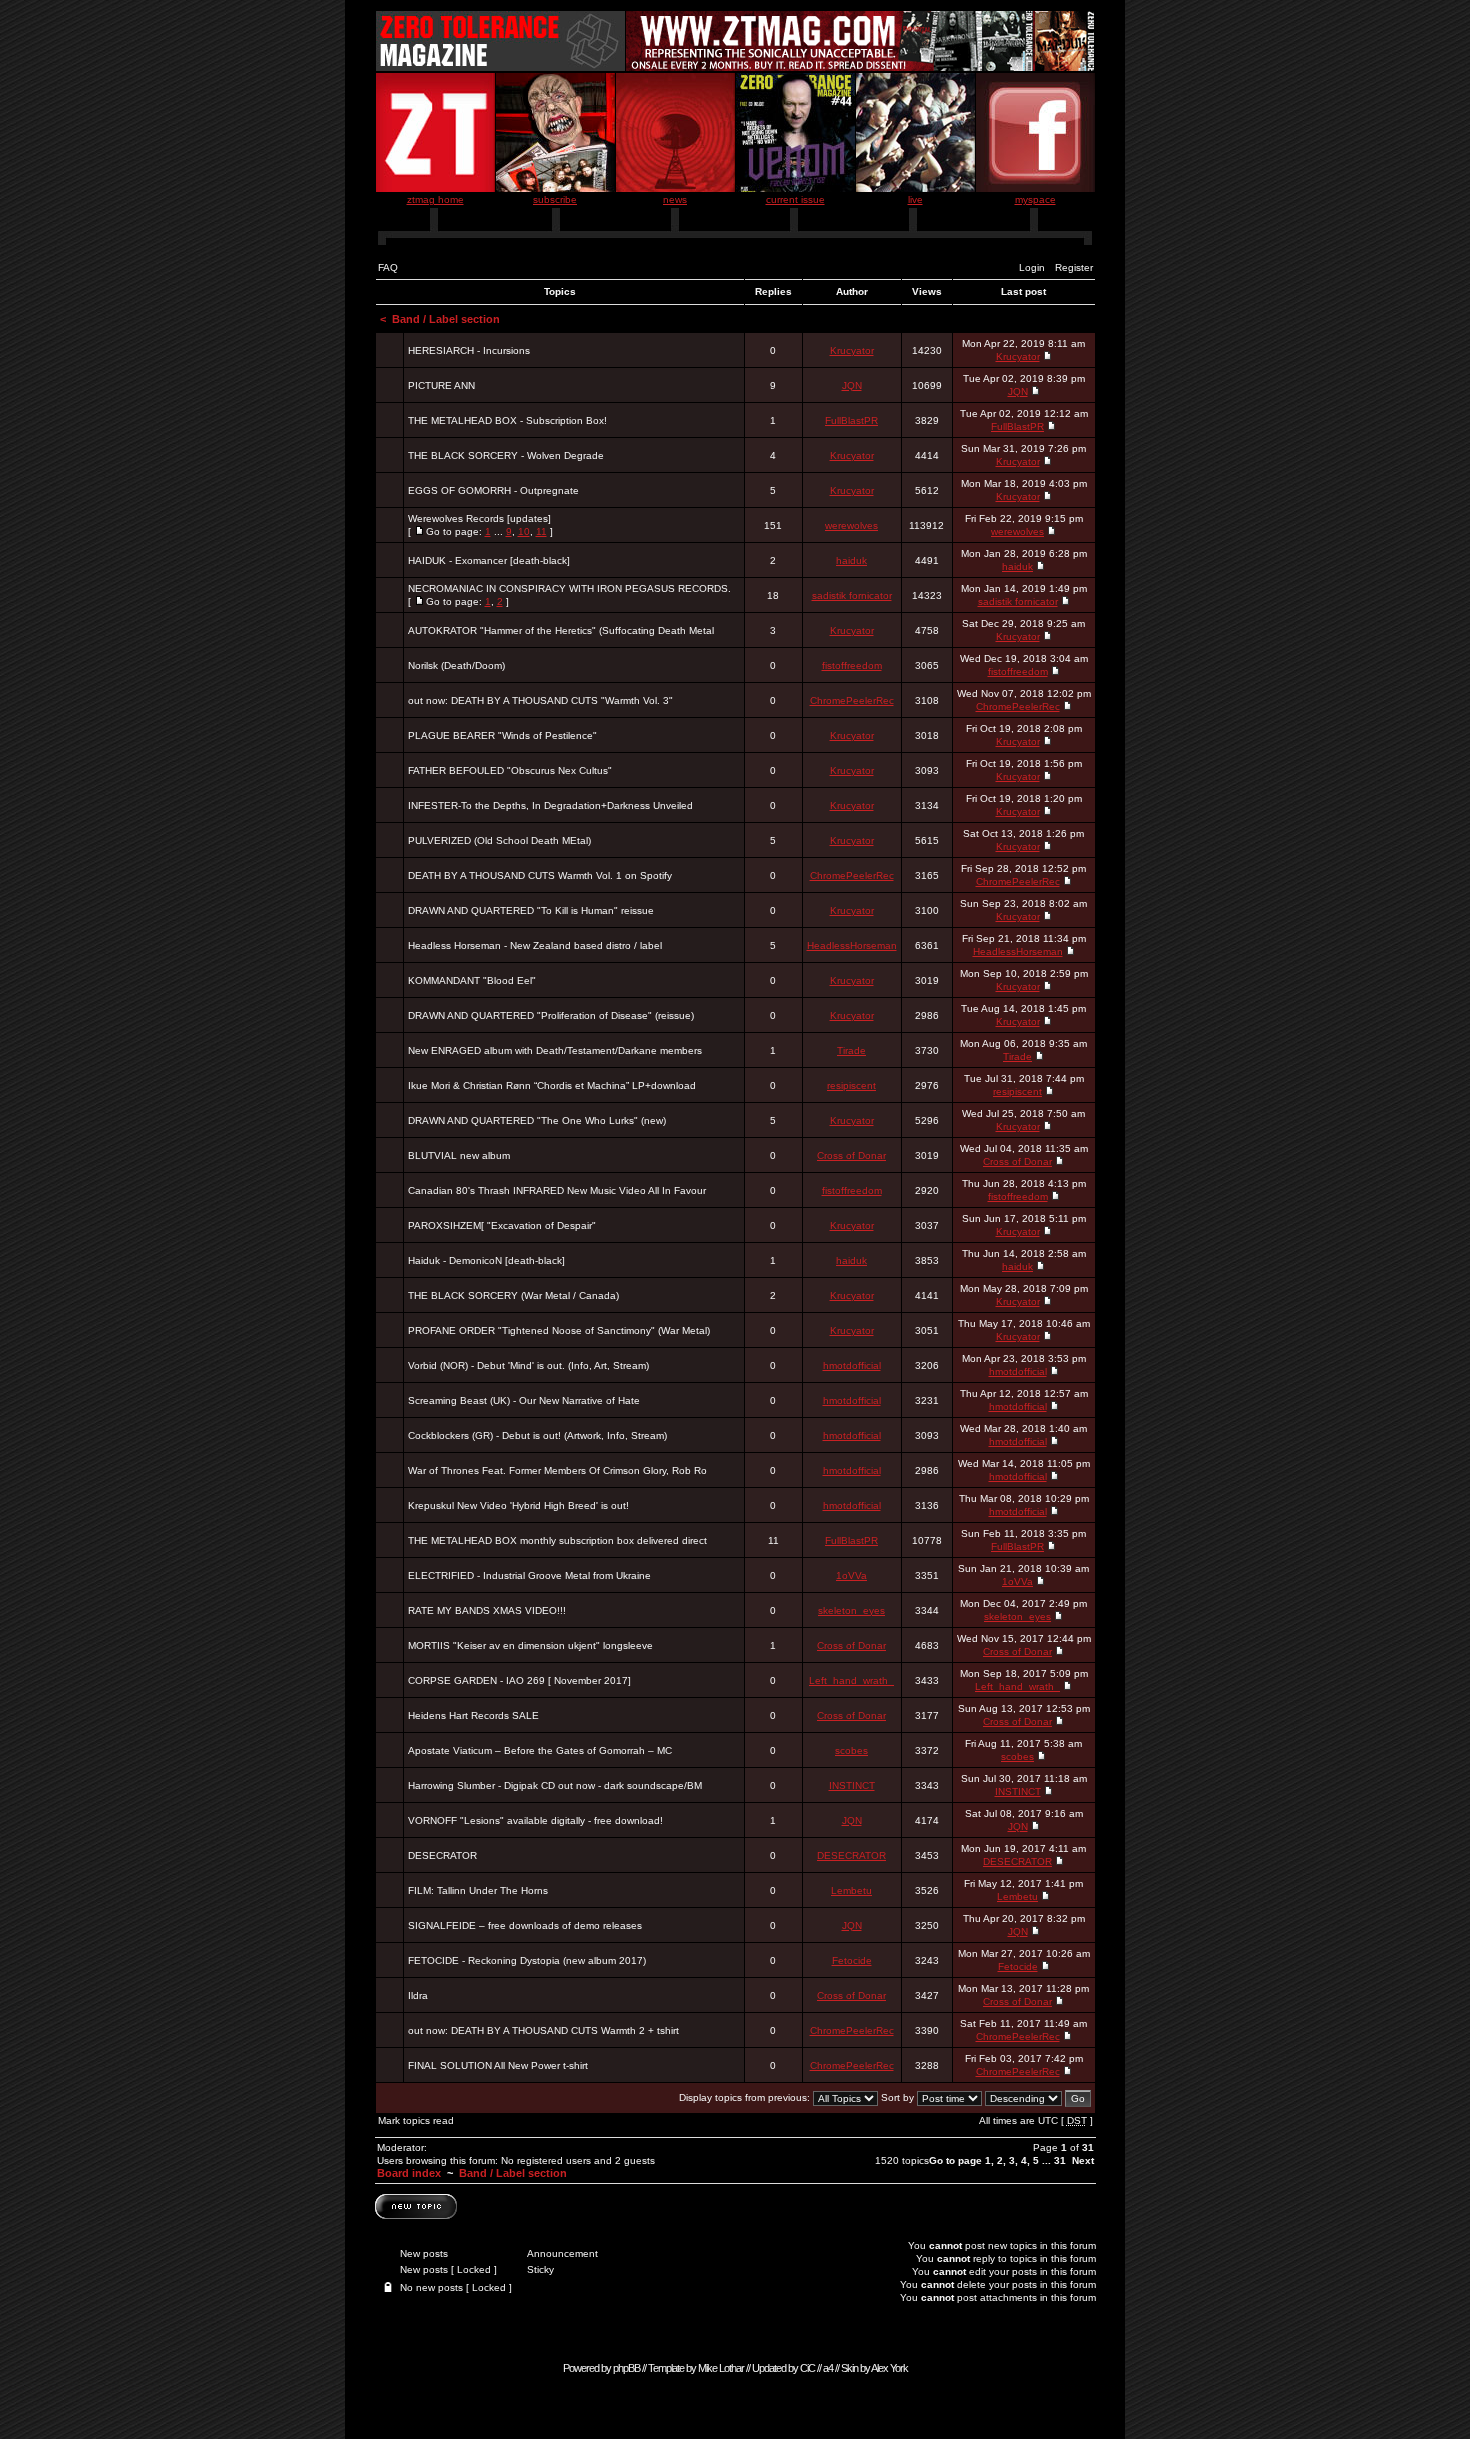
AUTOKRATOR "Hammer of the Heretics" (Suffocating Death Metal (561, 630)
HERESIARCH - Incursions (469, 350)
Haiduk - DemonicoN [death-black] (486, 1260)
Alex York (889, 2368)
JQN (852, 385)
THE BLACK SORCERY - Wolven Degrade (506, 455)
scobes (851, 1750)
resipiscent (851, 1085)
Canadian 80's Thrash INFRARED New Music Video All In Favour (557, 1190)
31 (1060, 2160)
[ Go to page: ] (480, 525)
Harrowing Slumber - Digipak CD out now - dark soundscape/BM (555, 1785)
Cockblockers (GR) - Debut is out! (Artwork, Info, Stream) (537, 1435)
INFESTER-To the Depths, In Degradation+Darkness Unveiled (550, 805)
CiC (807, 2368)
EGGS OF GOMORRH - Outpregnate (493, 490)
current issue (795, 199)
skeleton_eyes (851, 1610)
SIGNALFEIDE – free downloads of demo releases (525, 1925)
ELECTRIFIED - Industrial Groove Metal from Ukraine (529, 1575)
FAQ (388, 267)
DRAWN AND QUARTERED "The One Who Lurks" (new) (537, 1120)
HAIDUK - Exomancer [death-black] (489, 560)
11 (541, 531)
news (675, 199)
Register (1074, 267)
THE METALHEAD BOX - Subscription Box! (507, 420)
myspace (1035, 199)
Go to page (955, 2160)
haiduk (851, 560)
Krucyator (852, 350)
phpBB (626, 2368)
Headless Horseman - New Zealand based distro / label (535, 945)
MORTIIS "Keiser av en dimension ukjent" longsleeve (530, 1645)
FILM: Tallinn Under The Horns (478, 1890)
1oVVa (851, 1575)
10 (524, 531)
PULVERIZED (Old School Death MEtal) (499, 840)
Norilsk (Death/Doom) (456, 665)
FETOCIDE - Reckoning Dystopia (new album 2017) (527, 1960)
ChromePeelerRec (852, 700)
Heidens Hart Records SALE (473, 1715)
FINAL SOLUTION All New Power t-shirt (498, 2065)
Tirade (851, 1050)
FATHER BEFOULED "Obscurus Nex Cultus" (510, 770)
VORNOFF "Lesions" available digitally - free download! (535, 1820)
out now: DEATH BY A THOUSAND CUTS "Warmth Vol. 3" (540, 700)
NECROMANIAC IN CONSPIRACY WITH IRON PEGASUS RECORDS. (569, 588)
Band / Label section (446, 319)
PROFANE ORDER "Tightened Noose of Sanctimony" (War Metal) (559, 1330)
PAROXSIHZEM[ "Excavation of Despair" (502, 1225)
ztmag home (435, 199)
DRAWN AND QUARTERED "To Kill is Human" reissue (531, 910)
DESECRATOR (442, 1855)
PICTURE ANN (441, 385)
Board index (409, 2173)
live (915, 199)
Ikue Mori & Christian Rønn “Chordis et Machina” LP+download (552, 1085)
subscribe (555, 199)
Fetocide (852, 1960)
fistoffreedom (852, 665)
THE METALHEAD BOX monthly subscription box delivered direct (557, 1540)
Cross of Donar (851, 1155)
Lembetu (851, 1890)
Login (1032, 267)
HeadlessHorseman (852, 945)
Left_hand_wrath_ (851, 1680)
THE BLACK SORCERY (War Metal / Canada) (513, 1295)
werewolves (851, 525)
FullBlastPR (851, 420)
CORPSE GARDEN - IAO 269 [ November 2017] (519, 1680)
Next (1083, 2160)
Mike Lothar (721, 2368)
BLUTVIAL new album (459, 1155)
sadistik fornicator (852, 595)
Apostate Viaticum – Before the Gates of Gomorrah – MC (540, 1750)
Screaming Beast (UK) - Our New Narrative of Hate (524, 1400)
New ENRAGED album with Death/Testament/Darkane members (555, 1050)
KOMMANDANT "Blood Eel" (472, 980)
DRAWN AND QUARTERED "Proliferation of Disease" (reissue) (551, 1015)
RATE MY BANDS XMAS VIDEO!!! (487, 1610)
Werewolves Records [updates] (479, 518)
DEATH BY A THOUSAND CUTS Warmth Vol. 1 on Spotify (540, 875)
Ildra (418, 1995)
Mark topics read (416, 2120)
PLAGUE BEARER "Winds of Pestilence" (502, 735)
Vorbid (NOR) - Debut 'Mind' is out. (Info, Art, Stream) (528, 1365)
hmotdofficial (852, 1365)
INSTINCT (852, 1785)
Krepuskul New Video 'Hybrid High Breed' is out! (518, 1505)
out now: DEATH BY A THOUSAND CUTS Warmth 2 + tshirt (543, 2030)
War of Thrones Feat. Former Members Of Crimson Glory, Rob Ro (557, 1470)
